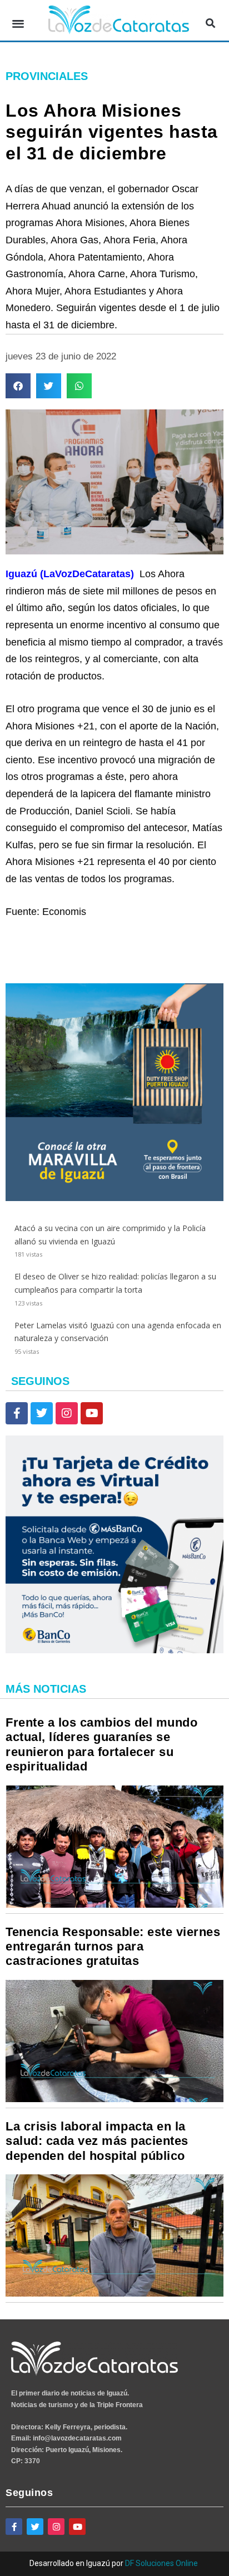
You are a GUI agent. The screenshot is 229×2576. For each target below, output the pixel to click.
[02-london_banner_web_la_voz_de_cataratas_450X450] (114, 1198)
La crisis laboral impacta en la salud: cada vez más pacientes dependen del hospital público (97, 2141)
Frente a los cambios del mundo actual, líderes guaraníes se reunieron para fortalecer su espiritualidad (101, 1744)
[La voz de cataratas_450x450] (114, 1650)
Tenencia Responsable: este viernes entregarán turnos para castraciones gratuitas (113, 1947)
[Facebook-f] (17, 1413)
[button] (18, 23)
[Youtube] (92, 1413)
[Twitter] (42, 1413)
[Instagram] (67, 1413)
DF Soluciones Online (161, 2563)
